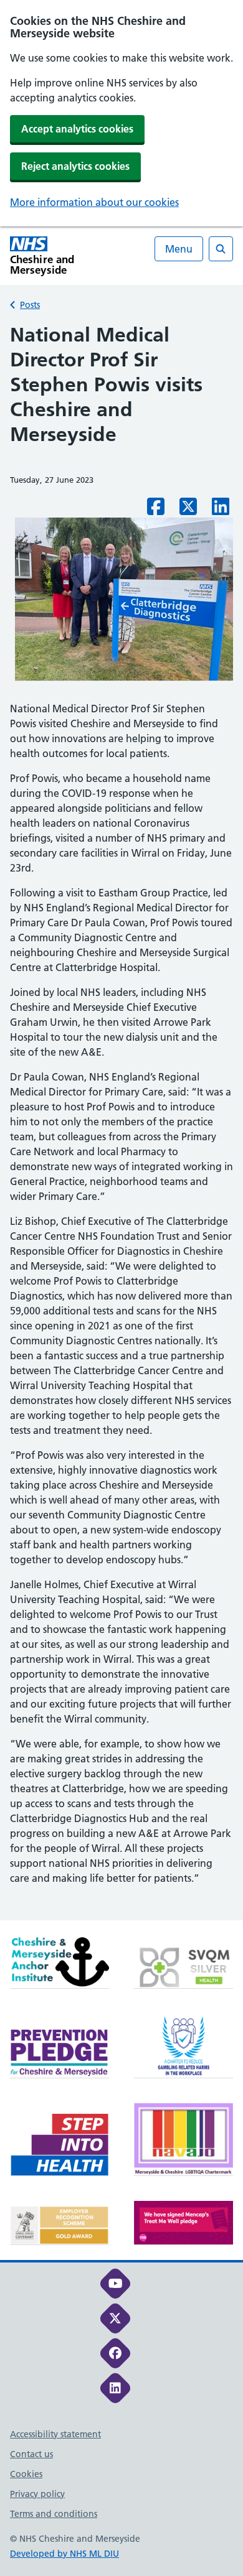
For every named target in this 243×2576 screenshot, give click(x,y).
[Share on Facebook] (156, 510)
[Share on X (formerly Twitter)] (188, 510)
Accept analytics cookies (77, 129)
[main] (121, 1121)
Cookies (26, 2474)
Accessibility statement (55, 2434)
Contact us (31, 2454)
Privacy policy (37, 2494)
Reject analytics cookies (75, 166)
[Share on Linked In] (221, 510)
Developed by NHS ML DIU (64, 2554)
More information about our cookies (94, 202)
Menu (179, 249)
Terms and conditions (54, 2514)
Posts (30, 305)
